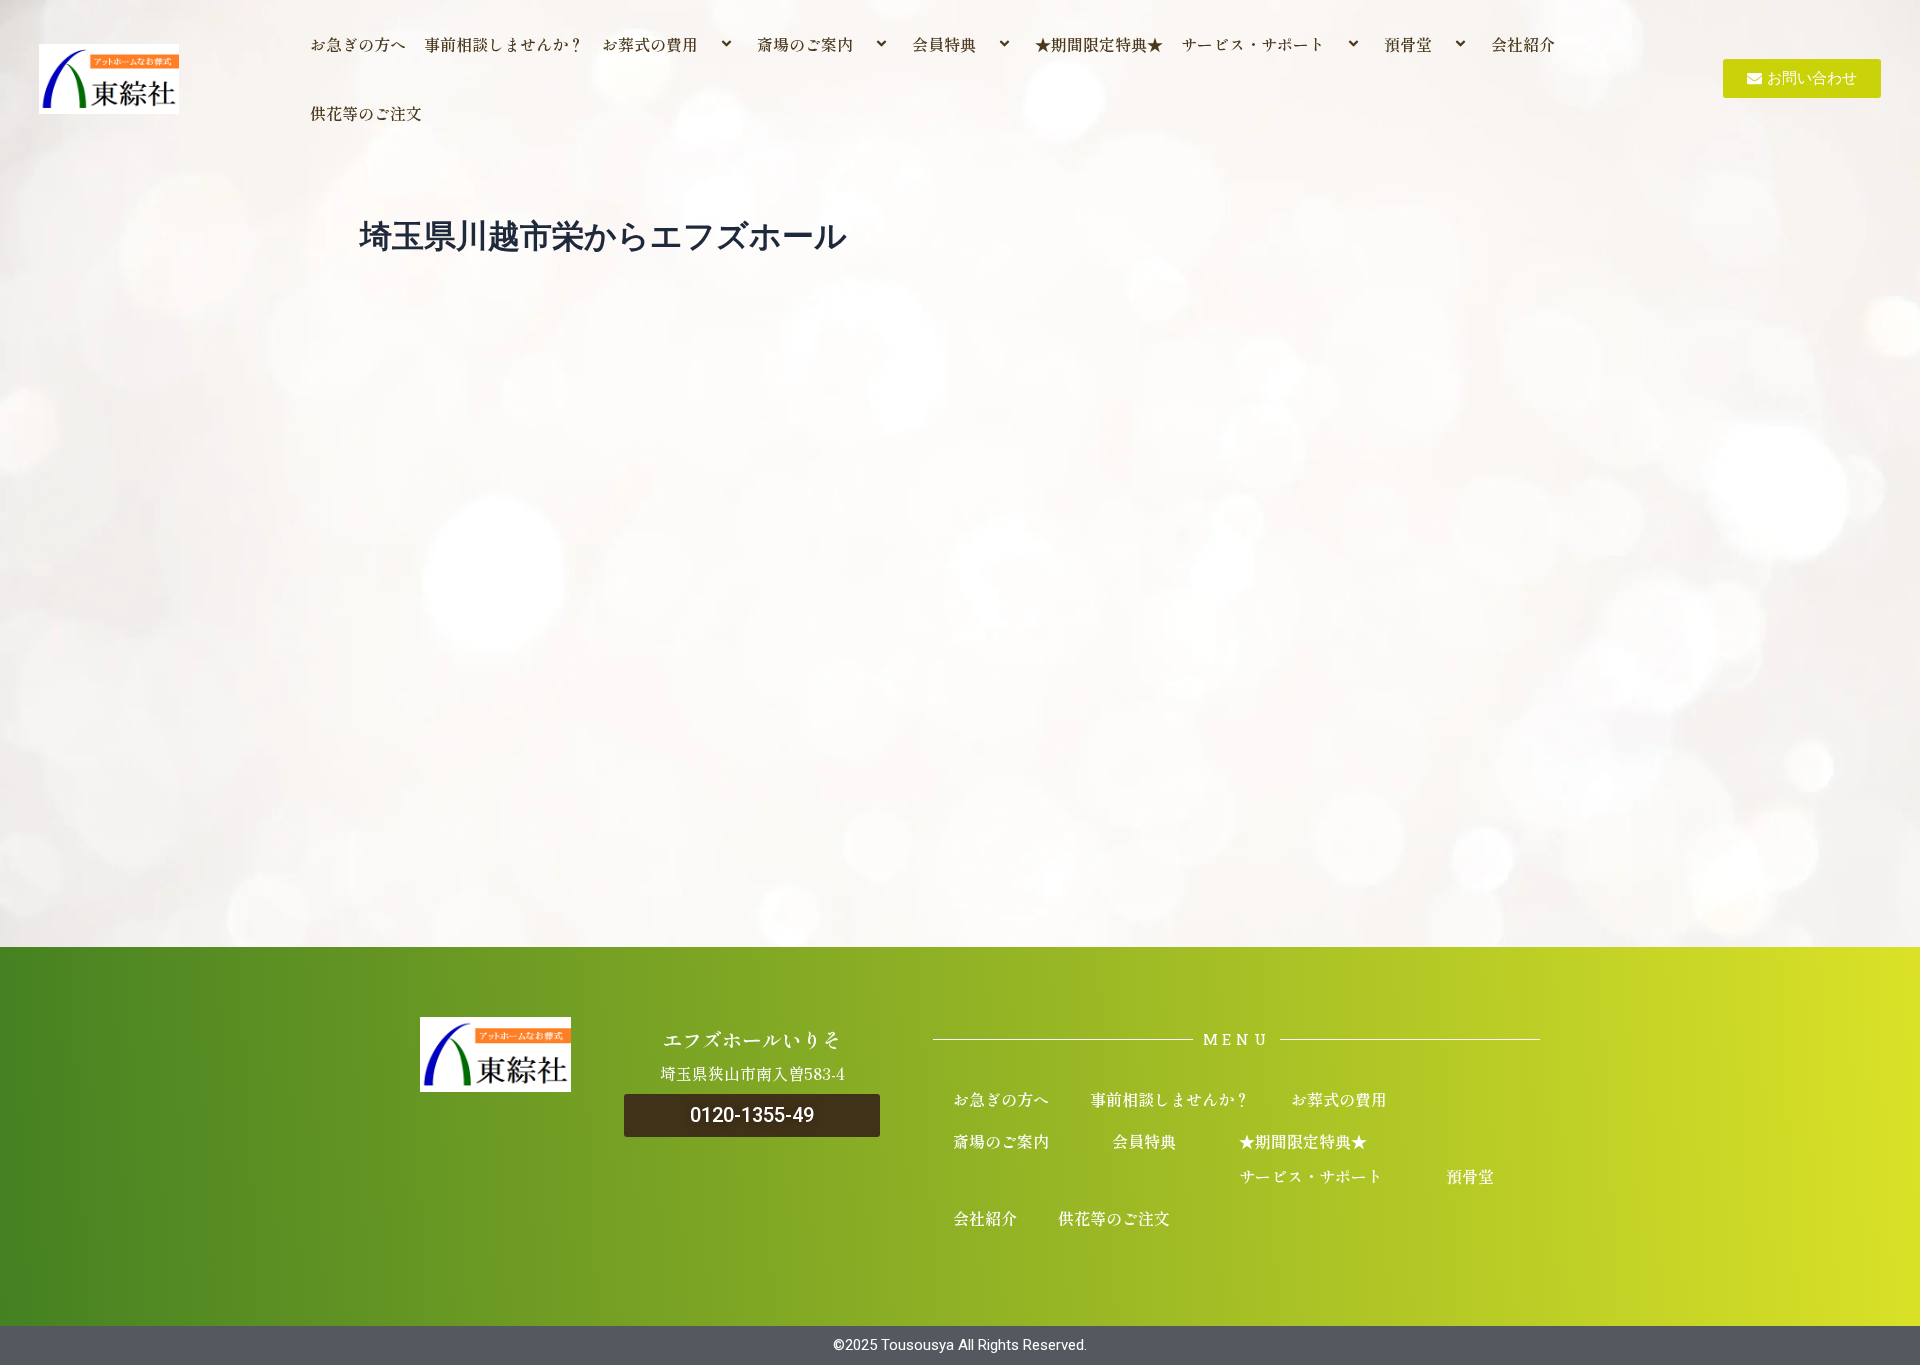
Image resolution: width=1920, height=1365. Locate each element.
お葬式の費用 (650, 44)
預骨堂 (1408, 44)
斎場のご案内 (805, 44)
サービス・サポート (1253, 44)
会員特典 (944, 44)
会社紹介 (1523, 44)
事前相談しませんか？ (504, 44)
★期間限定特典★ (1099, 44)
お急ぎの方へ (358, 44)
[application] (706, 44)
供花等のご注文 (366, 113)
